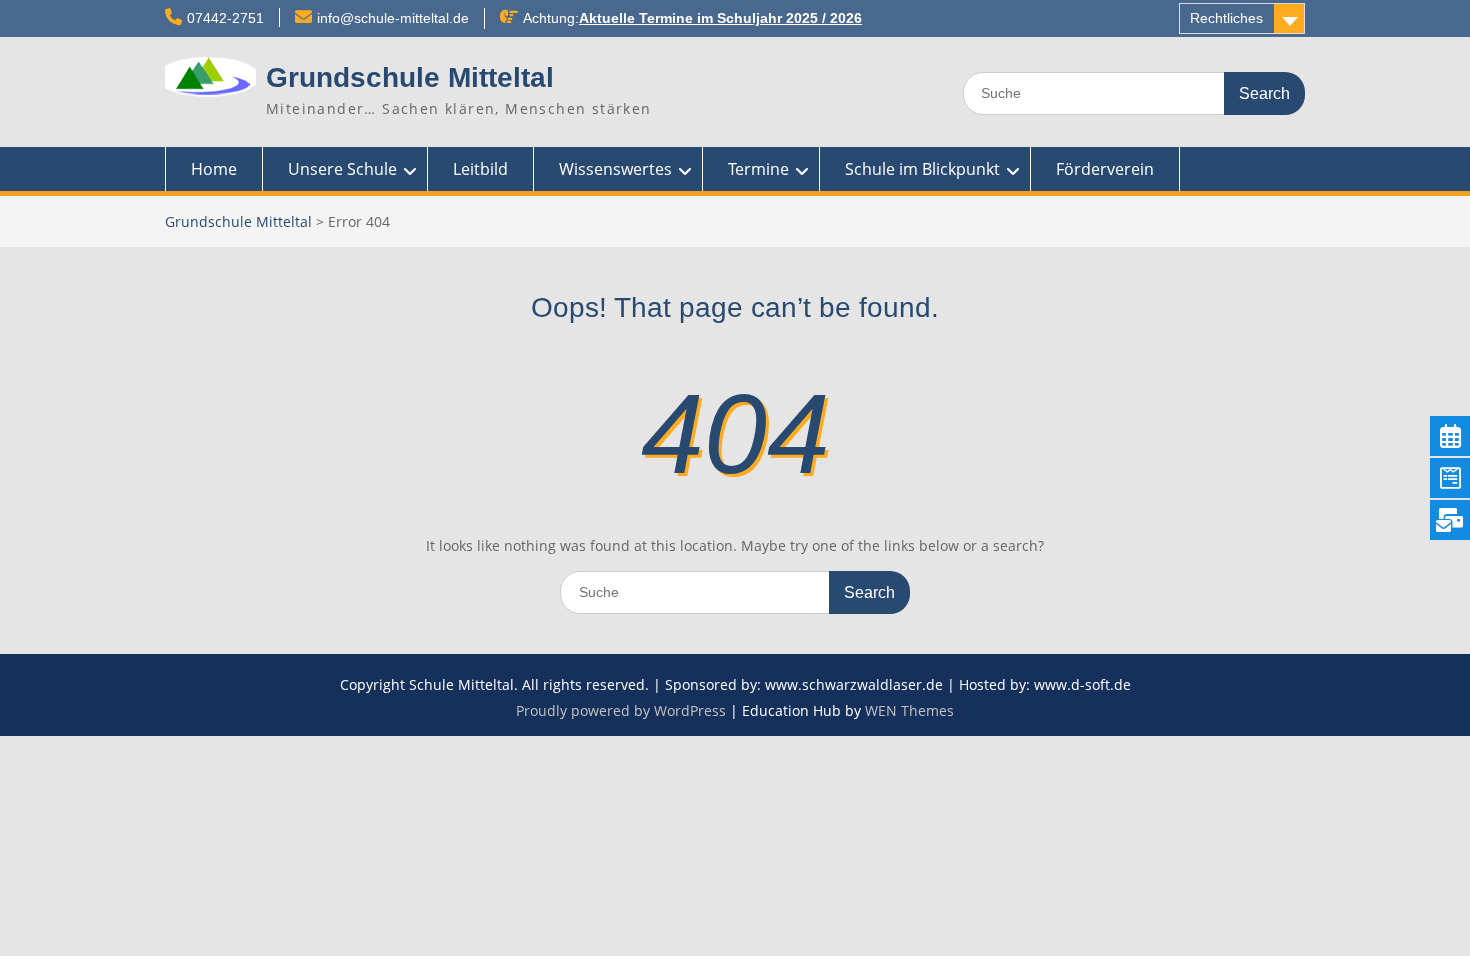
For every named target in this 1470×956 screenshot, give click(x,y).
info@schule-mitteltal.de (393, 18)
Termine (758, 169)
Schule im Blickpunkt (922, 169)
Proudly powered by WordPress (621, 710)
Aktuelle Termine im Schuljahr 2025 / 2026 (720, 18)
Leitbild (480, 169)
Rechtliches (1226, 18)
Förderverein (1105, 169)
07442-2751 (225, 18)
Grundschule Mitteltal (410, 77)
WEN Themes (909, 710)
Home (214, 169)
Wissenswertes (615, 169)
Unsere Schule (342, 169)
